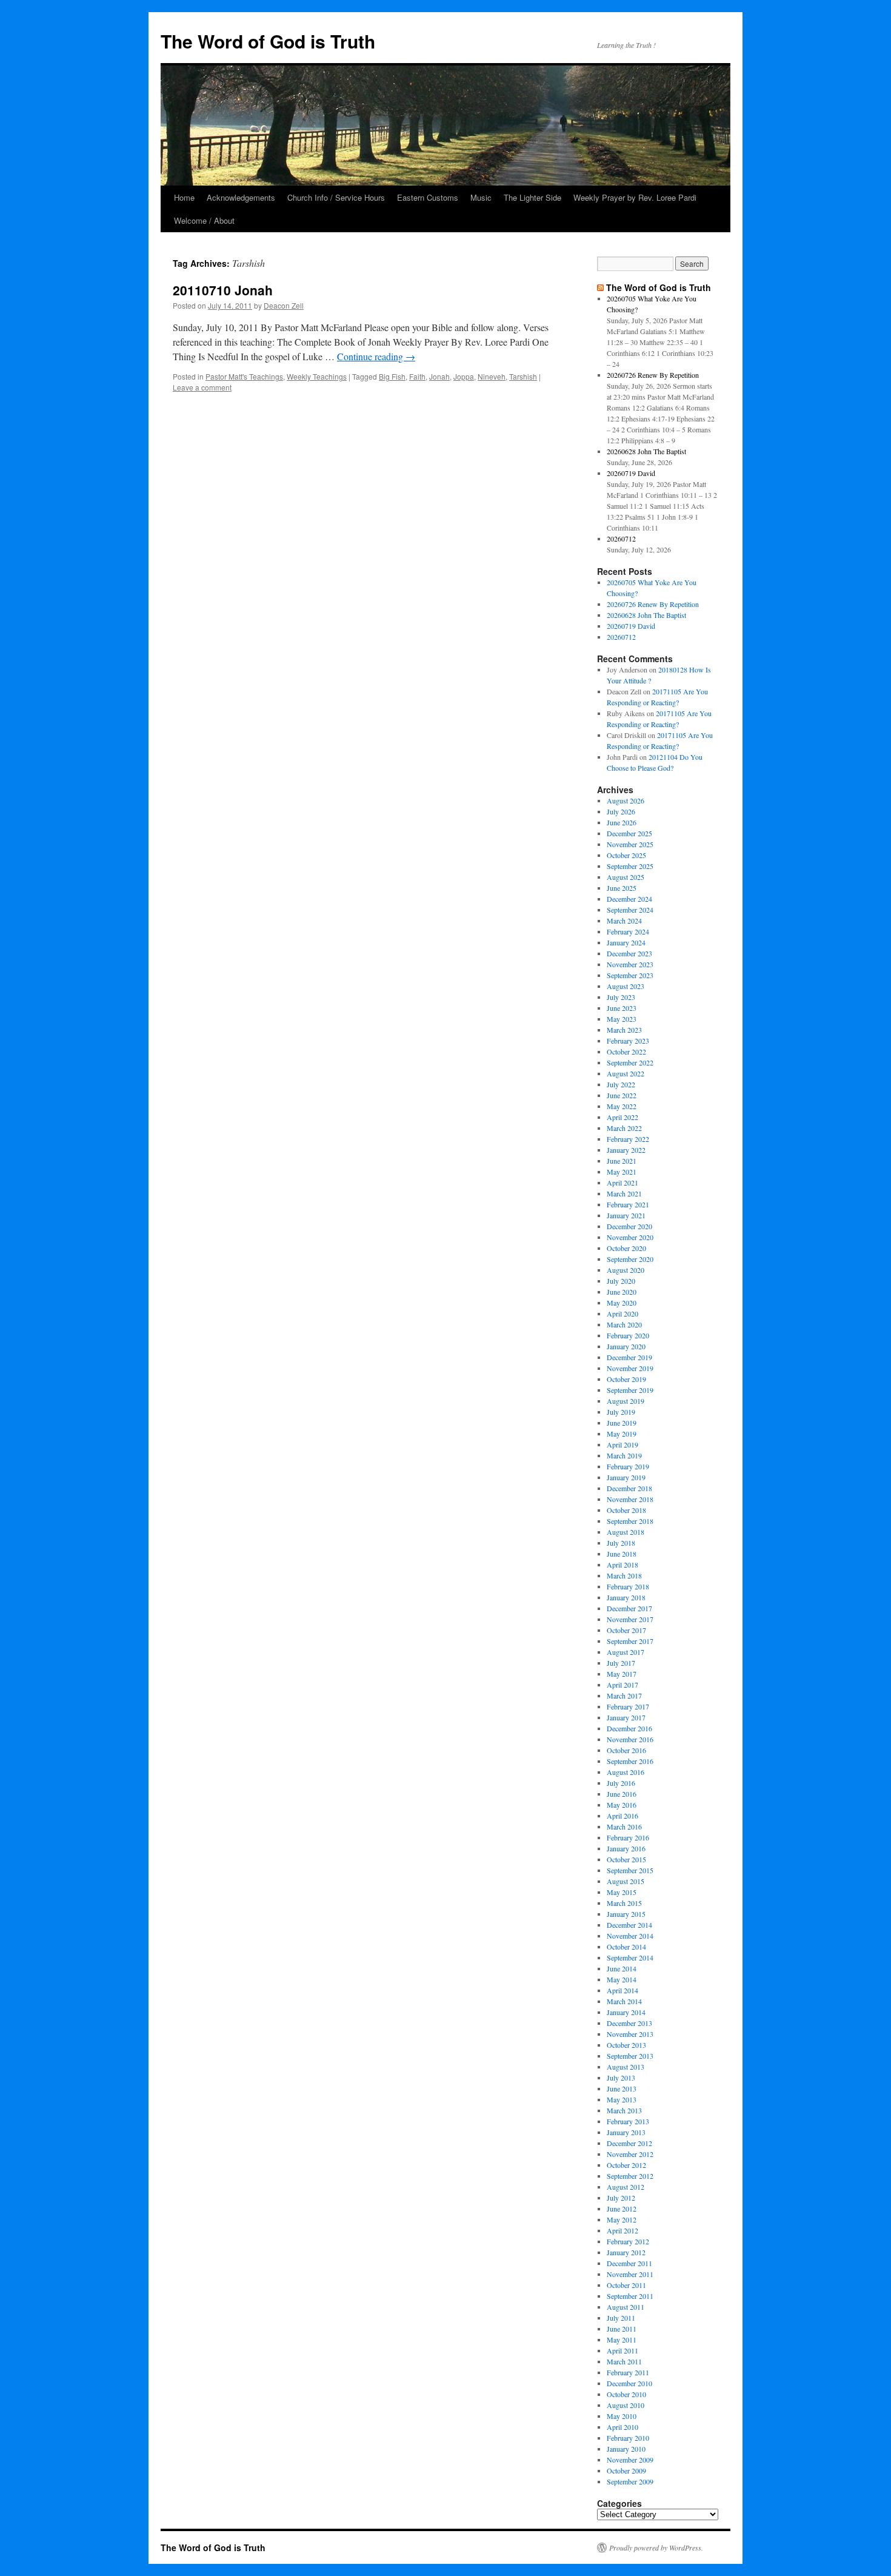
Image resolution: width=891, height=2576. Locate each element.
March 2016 (624, 1826)
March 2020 (624, 1324)
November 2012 (630, 2154)
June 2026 (622, 822)
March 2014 (624, 2001)
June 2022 (622, 1095)
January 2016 (626, 1848)
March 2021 (624, 1193)
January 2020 (626, 1346)
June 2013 (622, 2088)
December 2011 (629, 2263)
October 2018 (626, 1510)
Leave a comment (202, 387)
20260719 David (631, 473)
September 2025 (630, 866)
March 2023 (624, 1030)
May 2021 (622, 1172)
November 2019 (630, 1368)
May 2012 (622, 2219)
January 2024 (626, 942)
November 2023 (630, 964)
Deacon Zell (284, 305)
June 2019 (622, 1423)
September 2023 (630, 975)
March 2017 (624, 1696)
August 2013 (626, 2067)
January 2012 (626, 2252)
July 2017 (621, 1663)
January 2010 (626, 2449)
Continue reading (376, 356)
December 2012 (629, 2143)
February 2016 (628, 1837)
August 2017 (626, 1652)
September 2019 (630, 1390)
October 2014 (626, 1947)
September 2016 (630, 1761)
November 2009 (630, 2460)
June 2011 (622, 2329)
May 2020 (622, 1303)
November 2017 (630, 1619)
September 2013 (630, 2056)
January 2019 (626, 1477)
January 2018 (626, 1597)
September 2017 (630, 1641)
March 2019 (624, 1455)
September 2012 (630, 2176)
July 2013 (621, 2078)
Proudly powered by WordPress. (656, 2547)
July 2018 (621, 1543)
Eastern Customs (428, 197)
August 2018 (626, 1532)
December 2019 (629, 1357)
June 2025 (622, 888)
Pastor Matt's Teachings (244, 376)
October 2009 (626, 2470)
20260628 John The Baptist (646, 451)
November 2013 (630, 2034)
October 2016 (626, 1750)
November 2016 (630, 1739)
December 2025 (629, 833)
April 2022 (622, 1117)
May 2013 (622, 2099)
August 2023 (626, 986)
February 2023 (628, 1041)
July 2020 (621, 1281)
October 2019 (626, 1379)
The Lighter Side (532, 197)
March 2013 (624, 2110)
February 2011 (628, 2372)
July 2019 (621, 1412)
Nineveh (492, 376)
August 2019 (626, 1401)
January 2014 (626, 2012)
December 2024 (629, 899)
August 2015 (626, 1881)
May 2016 (622, 1805)
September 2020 (630, 1259)
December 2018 (629, 1488)
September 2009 (630, 2481)
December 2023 (629, 953)
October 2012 (626, 2165)
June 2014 (622, 1968)
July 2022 (621, 1084)
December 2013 (629, 2023)
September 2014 (630, 1957)
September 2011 (630, 2296)
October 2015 (626, 1859)
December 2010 (629, 2383)
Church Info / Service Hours (336, 197)
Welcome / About (204, 220)
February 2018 (628, 1586)
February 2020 (628, 1335)
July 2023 (621, 997)
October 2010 (626, 2394)
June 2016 (622, 1794)
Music (481, 197)
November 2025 (630, 844)
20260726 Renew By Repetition (653, 375)
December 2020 (629, 1226)
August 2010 (626, 2405)
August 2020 (626, 1270)
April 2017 (622, 1685)
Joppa (464, 376)
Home (184, 197)
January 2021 (626, 1215)
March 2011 (624, 2361)
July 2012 (621, 2198)
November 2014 (630, 1936)
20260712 (621, 538)
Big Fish (392, 376)
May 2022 (622, 1106)
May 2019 (622, 1434)
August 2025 (626, 877)
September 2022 (630, 1062)
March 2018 (624, 1575)
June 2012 (622, 2209)
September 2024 (630, 910)
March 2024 (624, 921)
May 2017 (622, 1674)
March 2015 (624, 1903)
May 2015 (622, 1892)
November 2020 (630, 1237)
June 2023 (622, 1008)
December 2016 (629, 1728)
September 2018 (630, 1521)
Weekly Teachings (317, 376)
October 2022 (626, 1052)
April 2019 (622, 1444)
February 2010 (628, 2438)
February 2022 (628, 1139)
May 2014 (622, 1979)
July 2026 (621, 811)
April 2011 (622, 2350)
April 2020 (622, 1313)
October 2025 (626, 855)
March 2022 (624, 1128)
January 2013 (626, 2132)
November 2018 (630, 1499)
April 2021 (622, 1182)
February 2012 (628, 2241)
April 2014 (622, 1990)
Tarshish (523, 376)
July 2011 (621, 2318)
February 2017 (628, 1706)
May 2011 (622, 2340)
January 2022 (626, 1150)
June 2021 (622, 1161)
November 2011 (630, 2274)
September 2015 (630, 1870)
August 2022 (626, 1073)
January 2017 (626, 1717)
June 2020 (622, 1292)
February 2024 (628, 931)
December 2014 (629, 1925)
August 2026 (626, 800)
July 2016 (621, 1783)
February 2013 (628, 2121)
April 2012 (622, 2230)
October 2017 (626, 1630)
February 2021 (628, 1204)
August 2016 (626, 1772)
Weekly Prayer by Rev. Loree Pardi (635, 197)
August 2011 (626, 2307)
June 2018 (622, 1554)
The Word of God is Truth (268, 41)
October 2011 (626, 2285)
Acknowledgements (241, 197)
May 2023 (622, 1019)
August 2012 (626, 2187)
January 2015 (626, 1914)
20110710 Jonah (223, 290)
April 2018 (622, 1565)
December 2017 (629, 1608)
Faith (417, 376)
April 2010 (622, 2427)
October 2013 (626, 2045)
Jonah (439, 376)
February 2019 (628, 1466)
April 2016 (622, 1816)
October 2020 (626, 1248)
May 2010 (622, 2416)
